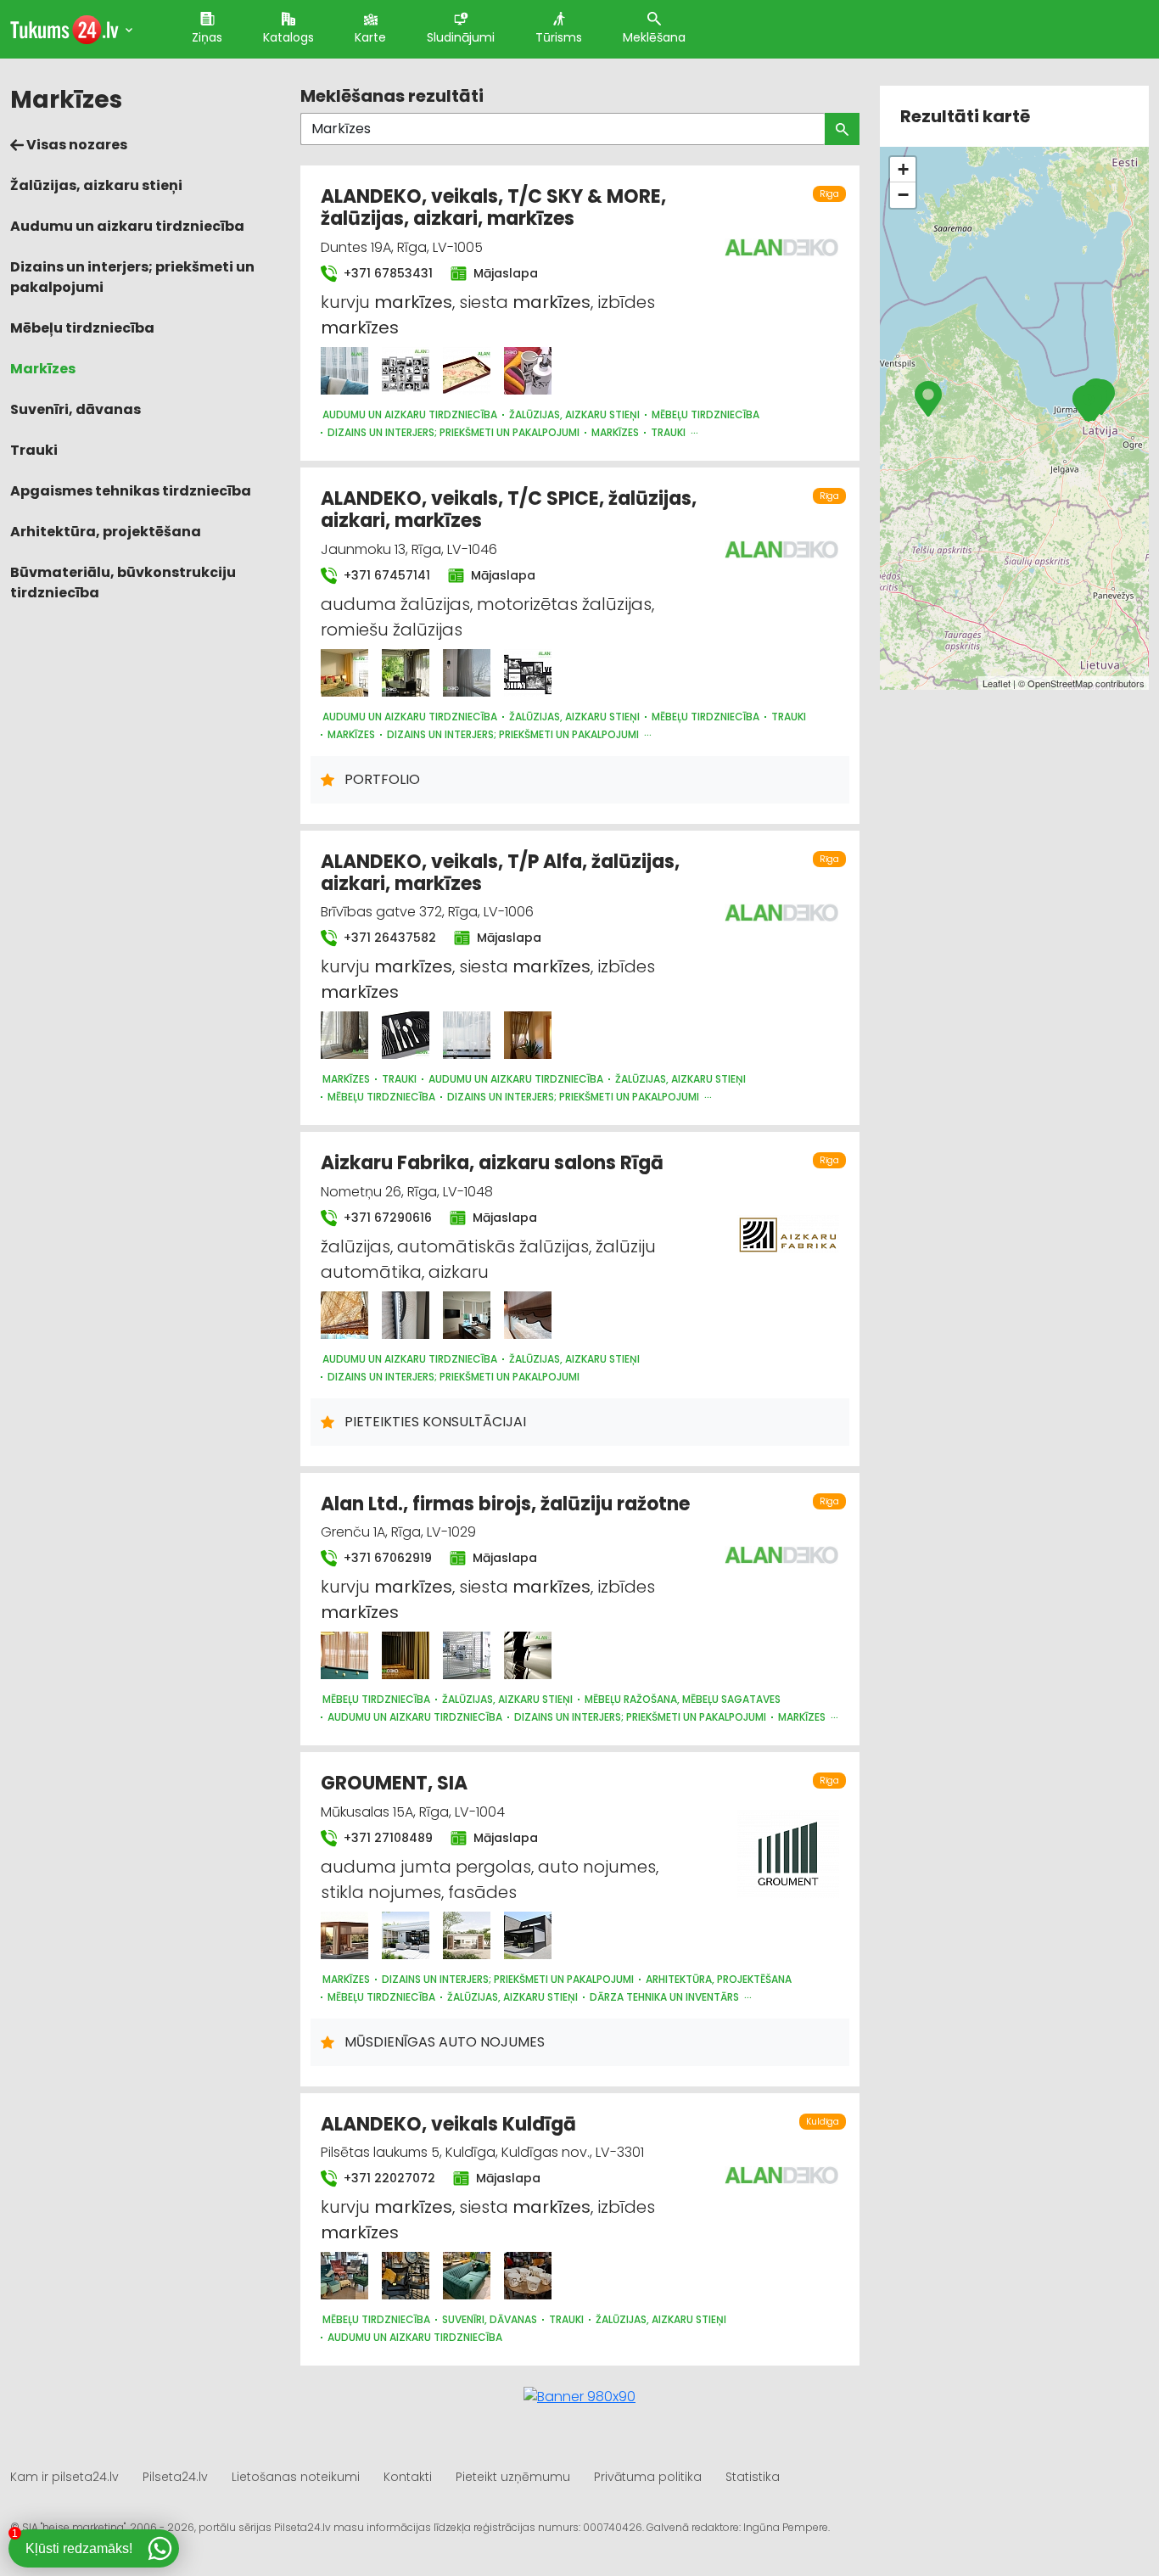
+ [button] (903, 169)
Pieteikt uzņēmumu (513, 2477)
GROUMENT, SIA (394, 1783)
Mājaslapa (504, 273)
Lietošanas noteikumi (296, 2477)
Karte (370, 37)
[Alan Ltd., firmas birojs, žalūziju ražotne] (344, 1655)
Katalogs (288, 37)
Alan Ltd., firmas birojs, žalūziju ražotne (505, 1504)
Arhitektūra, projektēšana (106, 532)
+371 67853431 (386, 273)
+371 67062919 (386, 1558)
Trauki (34, 450)
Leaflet (997, 683)
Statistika (753, 2477)
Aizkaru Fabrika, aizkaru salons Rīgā (492, 1163)
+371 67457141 (385, 575)
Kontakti (408, 2477)
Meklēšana (654, 37)
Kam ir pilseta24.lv (64, 2477)
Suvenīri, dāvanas (76, 409)
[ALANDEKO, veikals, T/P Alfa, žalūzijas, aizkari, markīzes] (344, 1035)
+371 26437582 (388, 938)
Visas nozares (76, 145)
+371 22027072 (388, 2178)
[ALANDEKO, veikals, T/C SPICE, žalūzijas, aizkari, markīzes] (344, 673)
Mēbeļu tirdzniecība (82, 328)
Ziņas (207, 37)
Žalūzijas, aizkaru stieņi (96, 185)
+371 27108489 (386, 1838)
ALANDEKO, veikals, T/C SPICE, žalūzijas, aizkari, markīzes (509, 510)
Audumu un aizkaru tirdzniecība (127, 226)
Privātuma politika (648, 2477)
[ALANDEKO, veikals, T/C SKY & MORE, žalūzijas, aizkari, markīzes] (344, 371)
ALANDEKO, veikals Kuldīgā (448, 2124)
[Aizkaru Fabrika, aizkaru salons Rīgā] (344, 1315)
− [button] (903, 195)
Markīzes (43, 369)
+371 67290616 (386, 1218)
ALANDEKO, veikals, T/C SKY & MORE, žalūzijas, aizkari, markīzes (493, 207)
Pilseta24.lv (175, 2477)
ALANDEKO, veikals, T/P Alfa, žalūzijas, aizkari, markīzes (500, 873)
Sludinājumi (461, 37)
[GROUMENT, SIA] (344, 1935)
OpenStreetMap (1060, 683)
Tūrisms (559, 37)
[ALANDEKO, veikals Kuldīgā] (344, 2276)
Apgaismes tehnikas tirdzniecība (131, 491)
